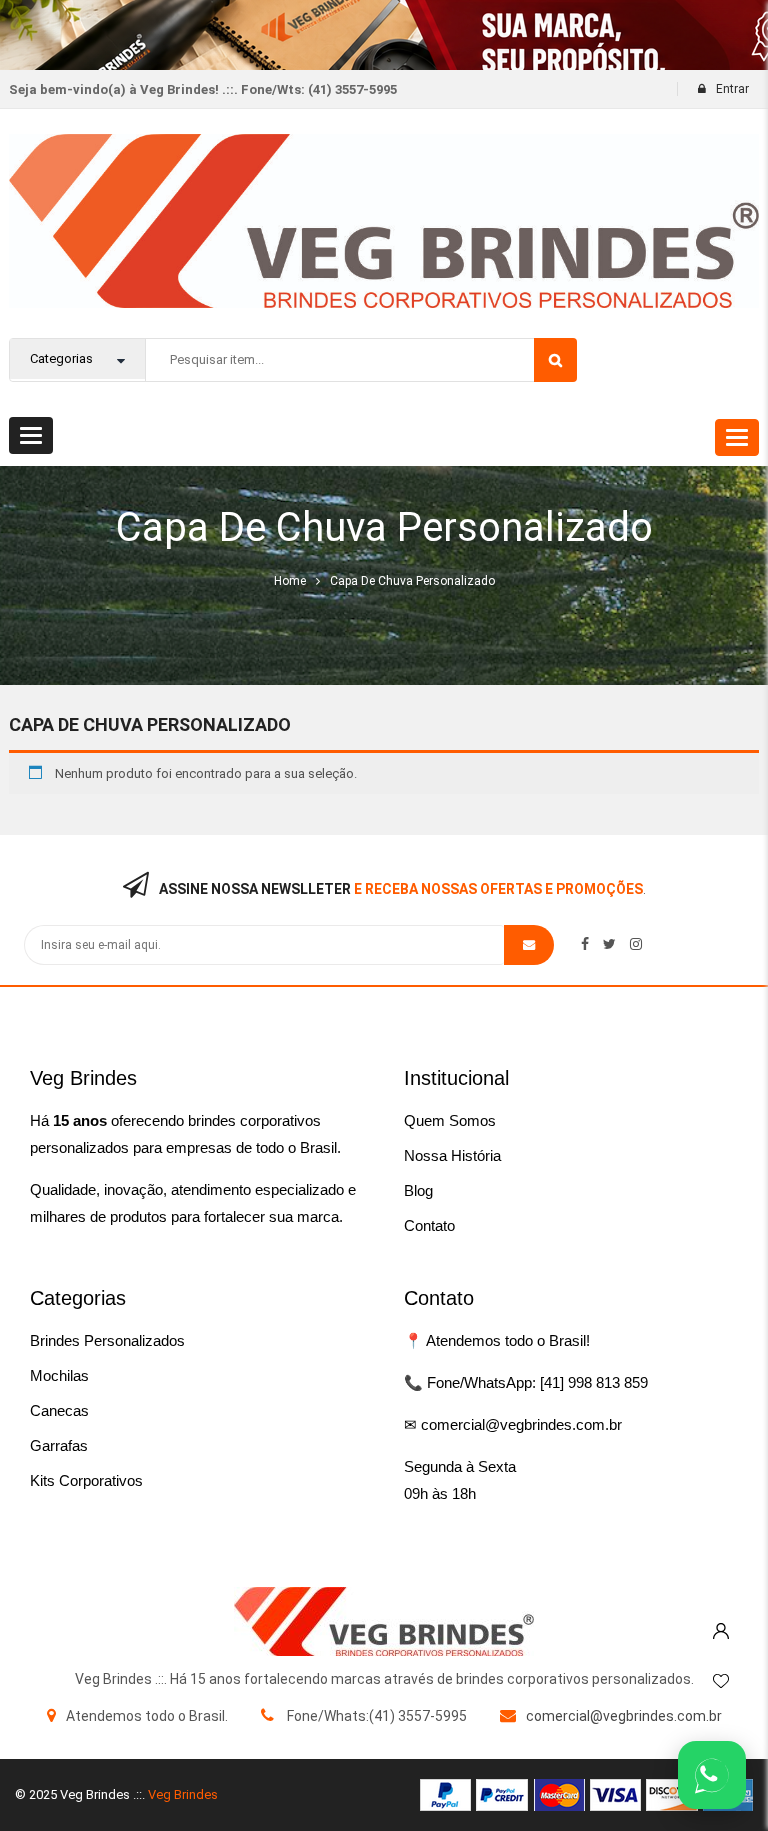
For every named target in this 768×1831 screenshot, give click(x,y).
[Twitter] (609, 944)
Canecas (59, 1410)
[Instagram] (636, 944)
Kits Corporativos (86, 1480)
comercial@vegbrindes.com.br (624, 1716)
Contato (429, 1225)
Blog (418, 1190)
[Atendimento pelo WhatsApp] (712, 1775)
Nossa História (452, 1155)
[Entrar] (721, 1626)
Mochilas (59, 1375)
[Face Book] (585, 944)
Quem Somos (450, 1120)
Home (290, 581)
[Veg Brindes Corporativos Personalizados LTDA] (384, 1621)
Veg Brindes (183, 1794)
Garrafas (59, 1445)
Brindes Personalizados (107, 1340)
